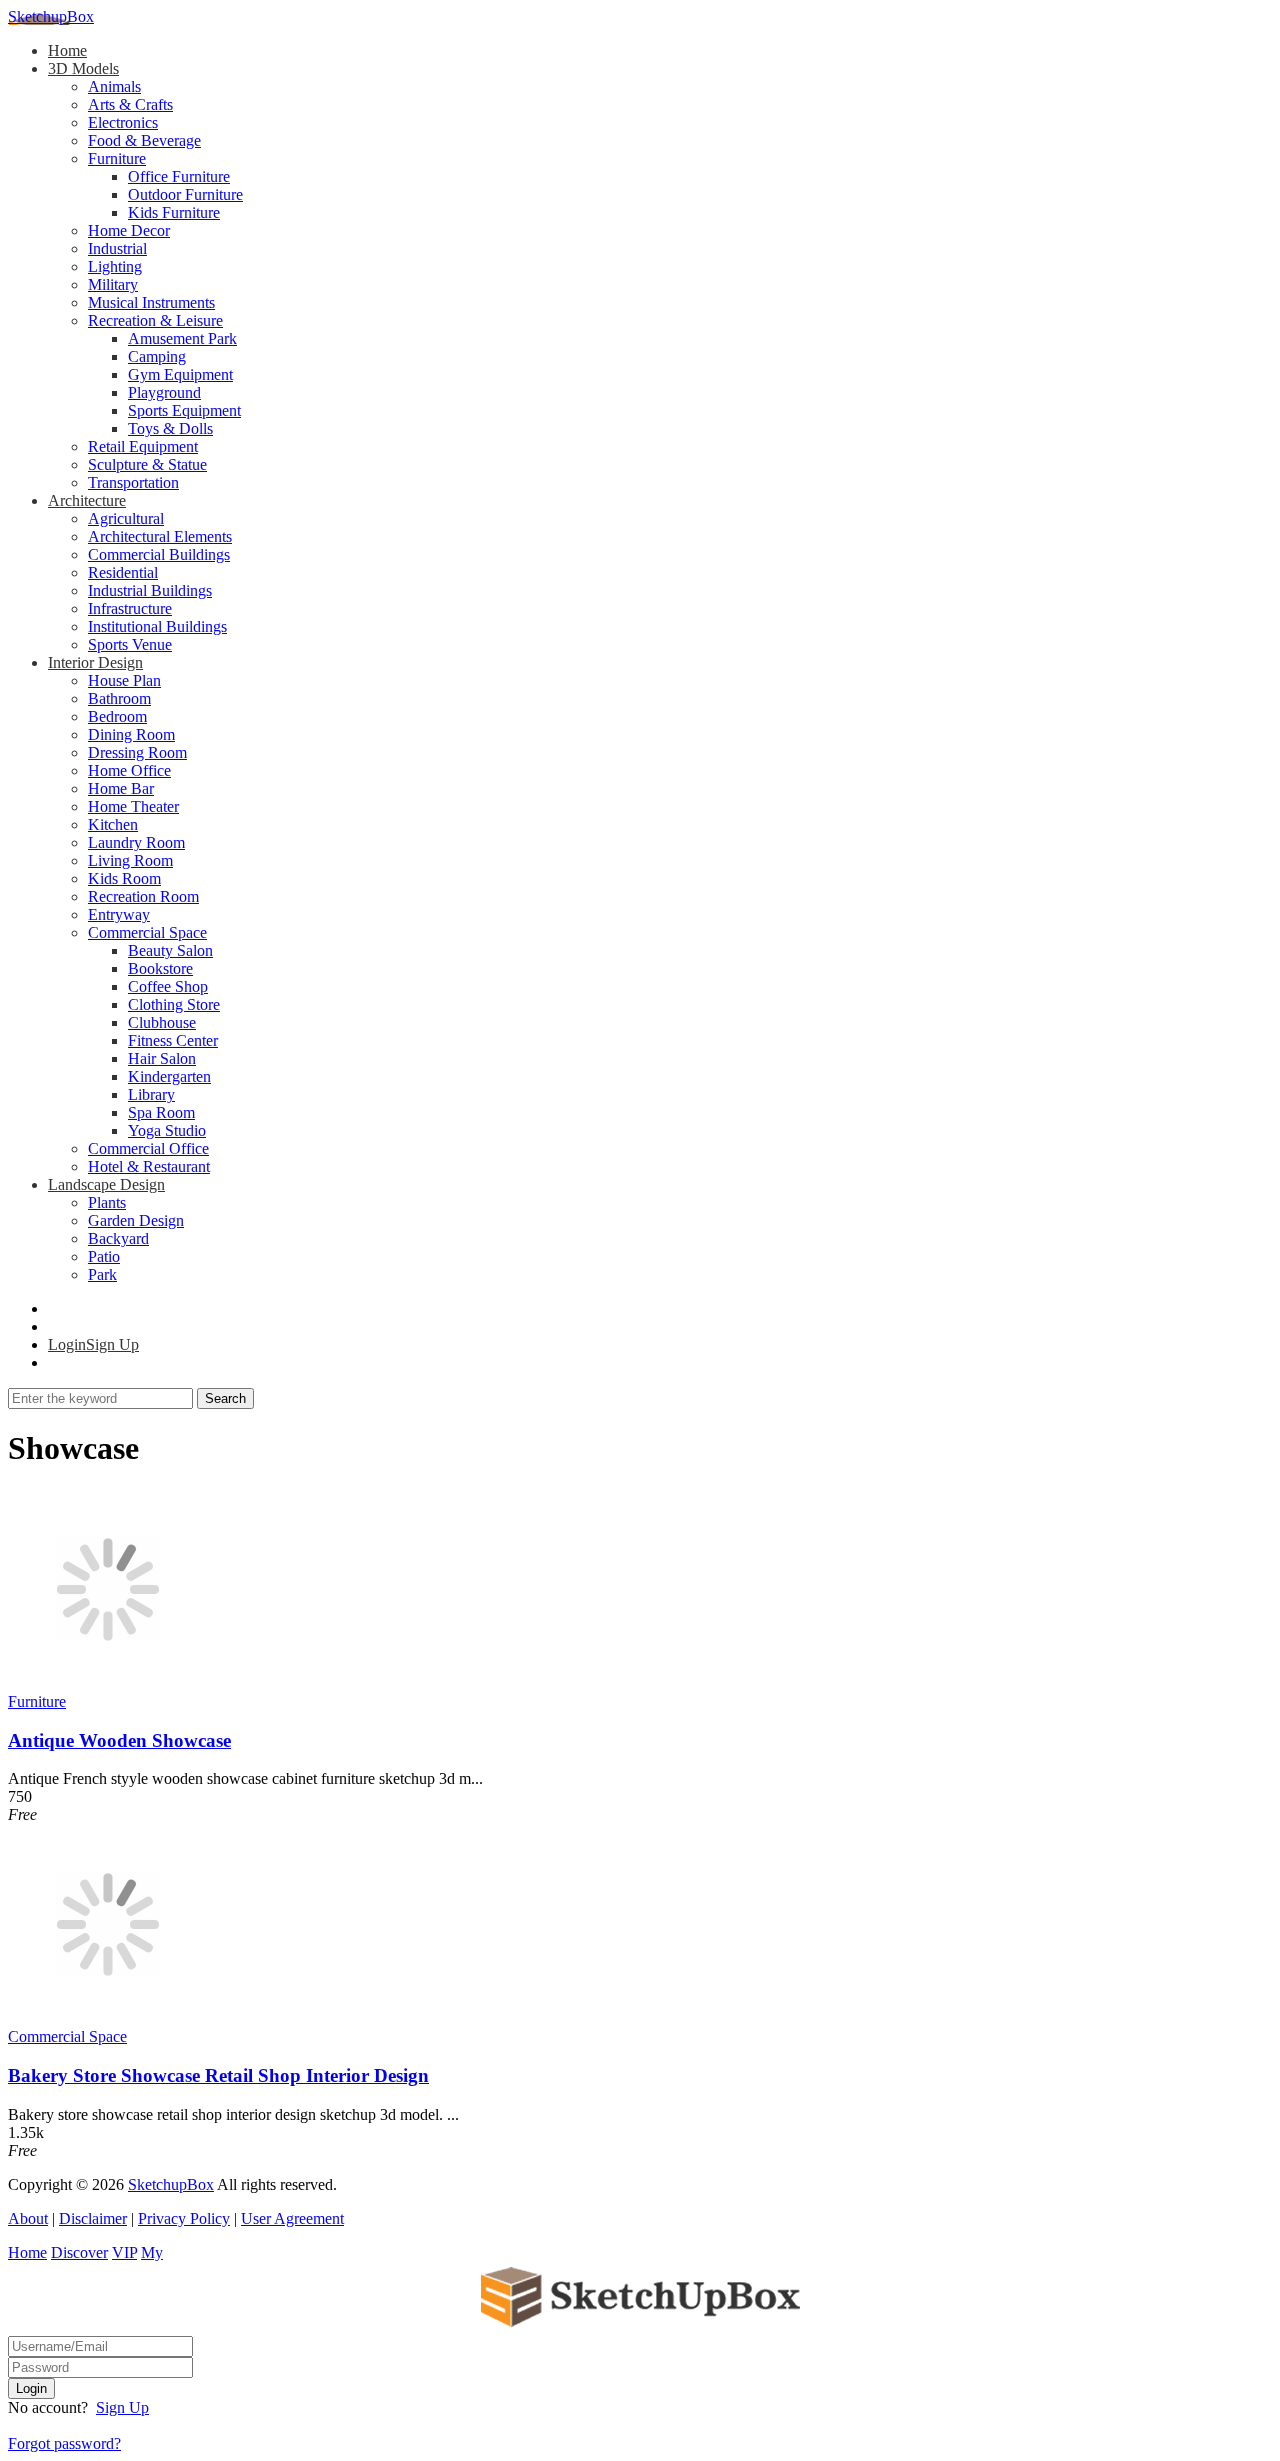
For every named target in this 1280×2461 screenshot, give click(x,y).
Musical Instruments (151, 302)
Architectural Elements (160, 536)
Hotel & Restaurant (149, 1166)
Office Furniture (179, 176)
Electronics (123, 122)
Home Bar (121, 788)
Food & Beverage (144, 140)
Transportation (133, 482)
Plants (107, 1202)
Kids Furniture (174, 212)
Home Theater (133, 806)
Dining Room (131, 734)
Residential (123, 572)
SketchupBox (51, 16)
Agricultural (126, 518)
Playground (164, 392)
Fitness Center (173, 1040)
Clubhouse (162, 1022)
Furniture (117, 158)
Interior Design (95, 662)
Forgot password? (64, 2443)
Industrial (117, 248)
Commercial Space (147, 932)
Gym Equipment (180, 374)
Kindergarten (169, 1076)
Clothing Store (174, 1004)
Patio (104, 1256)
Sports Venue (130, 644)
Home (67, 50)
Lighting (115, 266)
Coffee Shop (168, 986)
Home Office (129, 770)
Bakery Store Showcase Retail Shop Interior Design (218, 2075)
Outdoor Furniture (185, 194)
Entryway (119, 914)
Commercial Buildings (159, 554)
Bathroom (119, 698)
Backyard (118, 1238)
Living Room (130, 860)
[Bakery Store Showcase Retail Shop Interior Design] (108, 2018)
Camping (157, 356)
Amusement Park (182, 338)
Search (225, 1398)
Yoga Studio (167, 1130)
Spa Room (161, 1112)
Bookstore (160, 968)
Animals (114, 86)
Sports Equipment (184, 410)
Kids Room (124, 878)
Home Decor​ (129, 230)
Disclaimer (93, 2218)
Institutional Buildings (157, 626)
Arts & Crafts (130, 104)
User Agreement (292, 2218)
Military (113, 284)
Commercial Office (148, 1148)
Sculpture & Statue (147, 464)
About (28, 2218)
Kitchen (113, 824)
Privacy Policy (184, 2218)
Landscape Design (106, 1184)
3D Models (83, 68)
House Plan (124, 680)
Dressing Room (137, 752)
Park (102, 1274)
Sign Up (122, 2407)
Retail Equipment (143, 446)
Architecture (87, 500)
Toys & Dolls (170, 428)
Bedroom (117, 716)
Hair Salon (162, 1058)
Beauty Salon (170, 950)
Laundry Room (136, 842)
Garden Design (136, 1220)
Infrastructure (130, 608)
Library (151, 1094)
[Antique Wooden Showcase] (108, 1683)
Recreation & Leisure (155, 320)
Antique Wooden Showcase (119, 1740)
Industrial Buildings (150, 590)
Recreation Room (143, 896)
